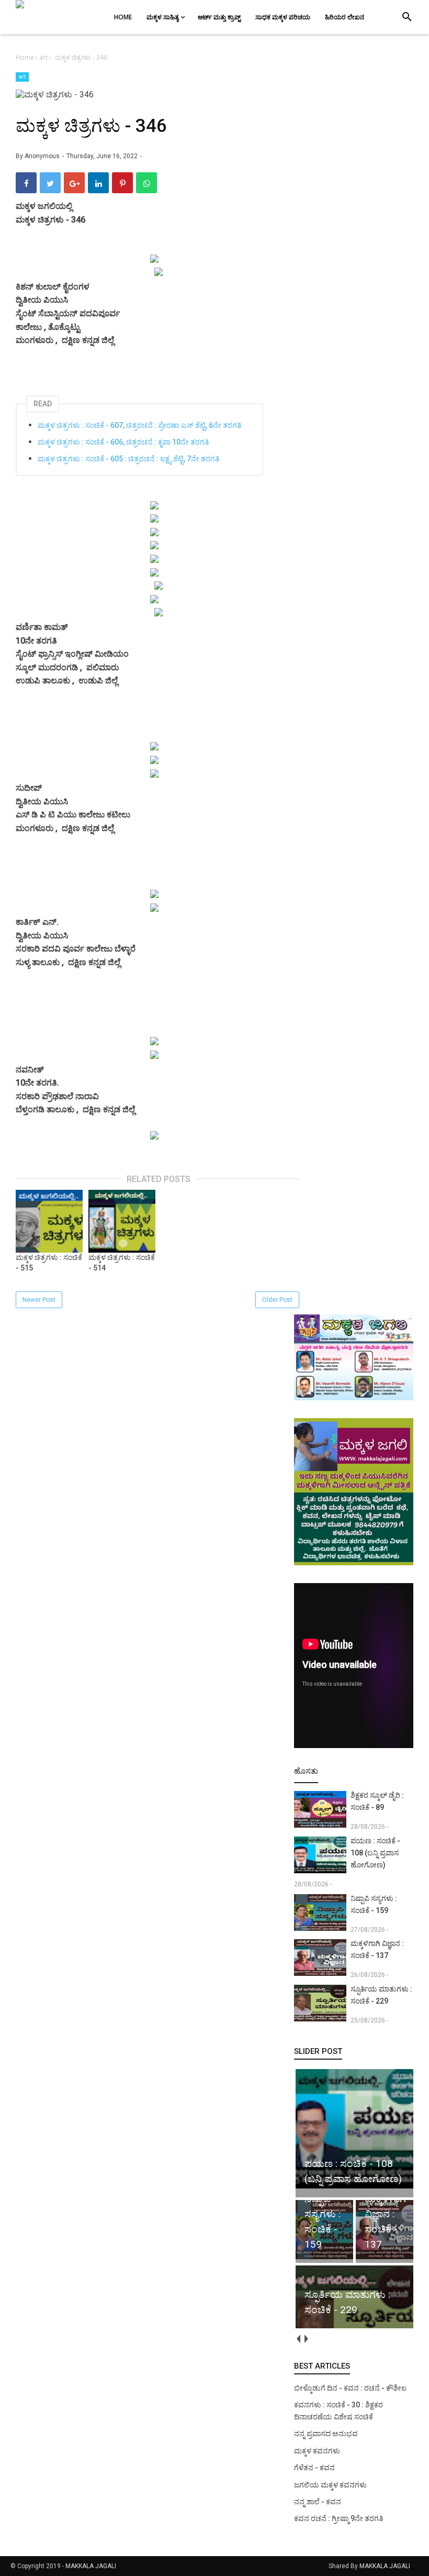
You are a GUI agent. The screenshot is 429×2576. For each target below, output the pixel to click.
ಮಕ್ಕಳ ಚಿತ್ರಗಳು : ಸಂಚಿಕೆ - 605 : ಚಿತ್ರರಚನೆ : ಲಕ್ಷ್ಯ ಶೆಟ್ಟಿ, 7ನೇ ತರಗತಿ (128, 459)
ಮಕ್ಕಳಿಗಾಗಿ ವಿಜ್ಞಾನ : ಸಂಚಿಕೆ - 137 (377, 1949)
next (306, 2339)
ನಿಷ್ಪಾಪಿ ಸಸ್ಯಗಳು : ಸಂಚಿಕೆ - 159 (374, 1904)
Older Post (277, 1300)
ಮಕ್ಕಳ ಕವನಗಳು (317, 2451)
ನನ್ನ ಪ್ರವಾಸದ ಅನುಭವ (326, 2434)
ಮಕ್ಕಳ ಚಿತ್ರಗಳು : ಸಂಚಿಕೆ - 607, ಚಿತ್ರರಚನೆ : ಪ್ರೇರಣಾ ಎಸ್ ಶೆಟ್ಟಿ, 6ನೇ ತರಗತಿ (139, 425)
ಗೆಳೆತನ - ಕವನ (314, 2468)
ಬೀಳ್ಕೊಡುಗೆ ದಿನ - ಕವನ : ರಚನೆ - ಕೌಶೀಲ (350, 2388)
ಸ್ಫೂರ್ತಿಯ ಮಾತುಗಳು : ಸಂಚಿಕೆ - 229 (381, 1995)
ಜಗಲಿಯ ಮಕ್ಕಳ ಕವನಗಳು (330, 2485)
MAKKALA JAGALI (91, 2566)
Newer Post (39, 1300)
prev (298, 2339)
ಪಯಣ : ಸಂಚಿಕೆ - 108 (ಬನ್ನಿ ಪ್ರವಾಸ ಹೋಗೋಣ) (375, 1853)
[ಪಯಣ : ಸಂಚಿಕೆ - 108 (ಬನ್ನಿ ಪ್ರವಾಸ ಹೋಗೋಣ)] (355, 2188)
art (22, 77)
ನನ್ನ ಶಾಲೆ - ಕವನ (318, 2502)
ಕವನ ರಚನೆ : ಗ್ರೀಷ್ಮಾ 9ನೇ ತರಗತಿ (338, 2518)
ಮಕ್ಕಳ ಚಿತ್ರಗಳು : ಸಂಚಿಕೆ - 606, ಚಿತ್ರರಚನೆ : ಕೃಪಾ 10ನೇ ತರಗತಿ (123, 442)
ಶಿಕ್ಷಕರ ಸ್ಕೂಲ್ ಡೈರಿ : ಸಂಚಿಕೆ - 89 (377, 1801)
